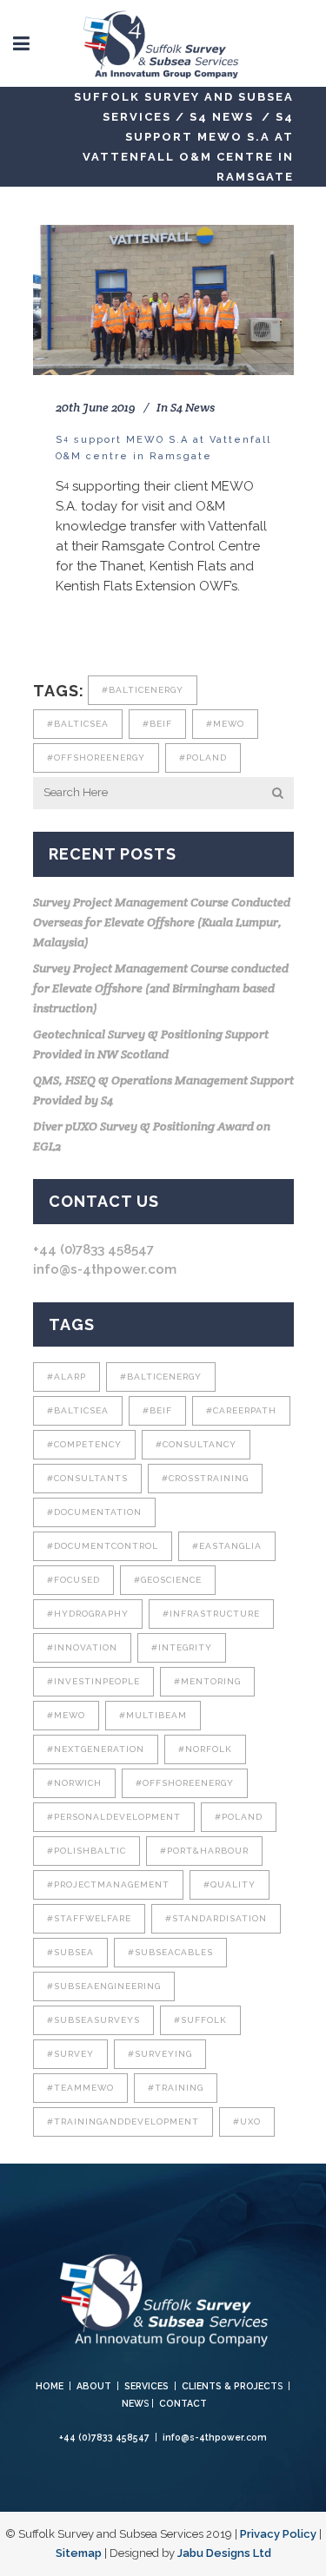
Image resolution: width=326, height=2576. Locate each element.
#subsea (70, 1952)
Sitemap (79, 2553)
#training (176, 2088)
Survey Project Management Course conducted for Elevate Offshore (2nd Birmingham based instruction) (161, 988)
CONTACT (183, 2403)
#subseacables (170, 1952)
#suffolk (200, 2020)
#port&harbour (204, 1851)
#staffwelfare (89, 1918)
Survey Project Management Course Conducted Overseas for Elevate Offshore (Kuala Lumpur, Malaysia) (162, 922)
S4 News (222, 117)
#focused (73, 1580)
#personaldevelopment (114, 1817)
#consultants (87, 1478)
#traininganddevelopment (123, 2121)
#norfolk (205, 1749)
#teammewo (80, 2088)
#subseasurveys (93, 2020)
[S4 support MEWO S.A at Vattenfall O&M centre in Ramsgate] (163, 300)
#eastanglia (227, 1546)
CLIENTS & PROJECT (230, 2386)
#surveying (160, 2054)
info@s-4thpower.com (105, 1269)
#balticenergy (143, 690)
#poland (203, 758)
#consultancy (196, 1444)
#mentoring (207, 1681)
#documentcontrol (103, 1546)
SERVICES (146, 2386)
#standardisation (216, 1918)
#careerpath (241, 1410)
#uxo (247, 2121)
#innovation (82, 1647)
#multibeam (153, 1715)
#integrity (182, 1647)
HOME (50, 2386)
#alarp (67, 1377)
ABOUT (94, 2386)
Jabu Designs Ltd (224, 2553)
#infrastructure (211, 1614)
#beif (157, 724)
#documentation (94, 1512)
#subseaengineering (104, 1986)
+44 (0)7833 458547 (93, 1249)
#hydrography (88, 1614)
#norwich (74, 1783)
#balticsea (78, 724)
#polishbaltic (86, 1851)
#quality (230, 1884)
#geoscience (168, 1580)
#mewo (225, 724)
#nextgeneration (96, 1749)
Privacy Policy (278, 2534)
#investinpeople (93, 1681)
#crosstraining (205, 1478)
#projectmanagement (108, 1884)
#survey (70, 2054)
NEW (133, 2403)
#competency (84, 1444)
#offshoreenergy (96, 758)
